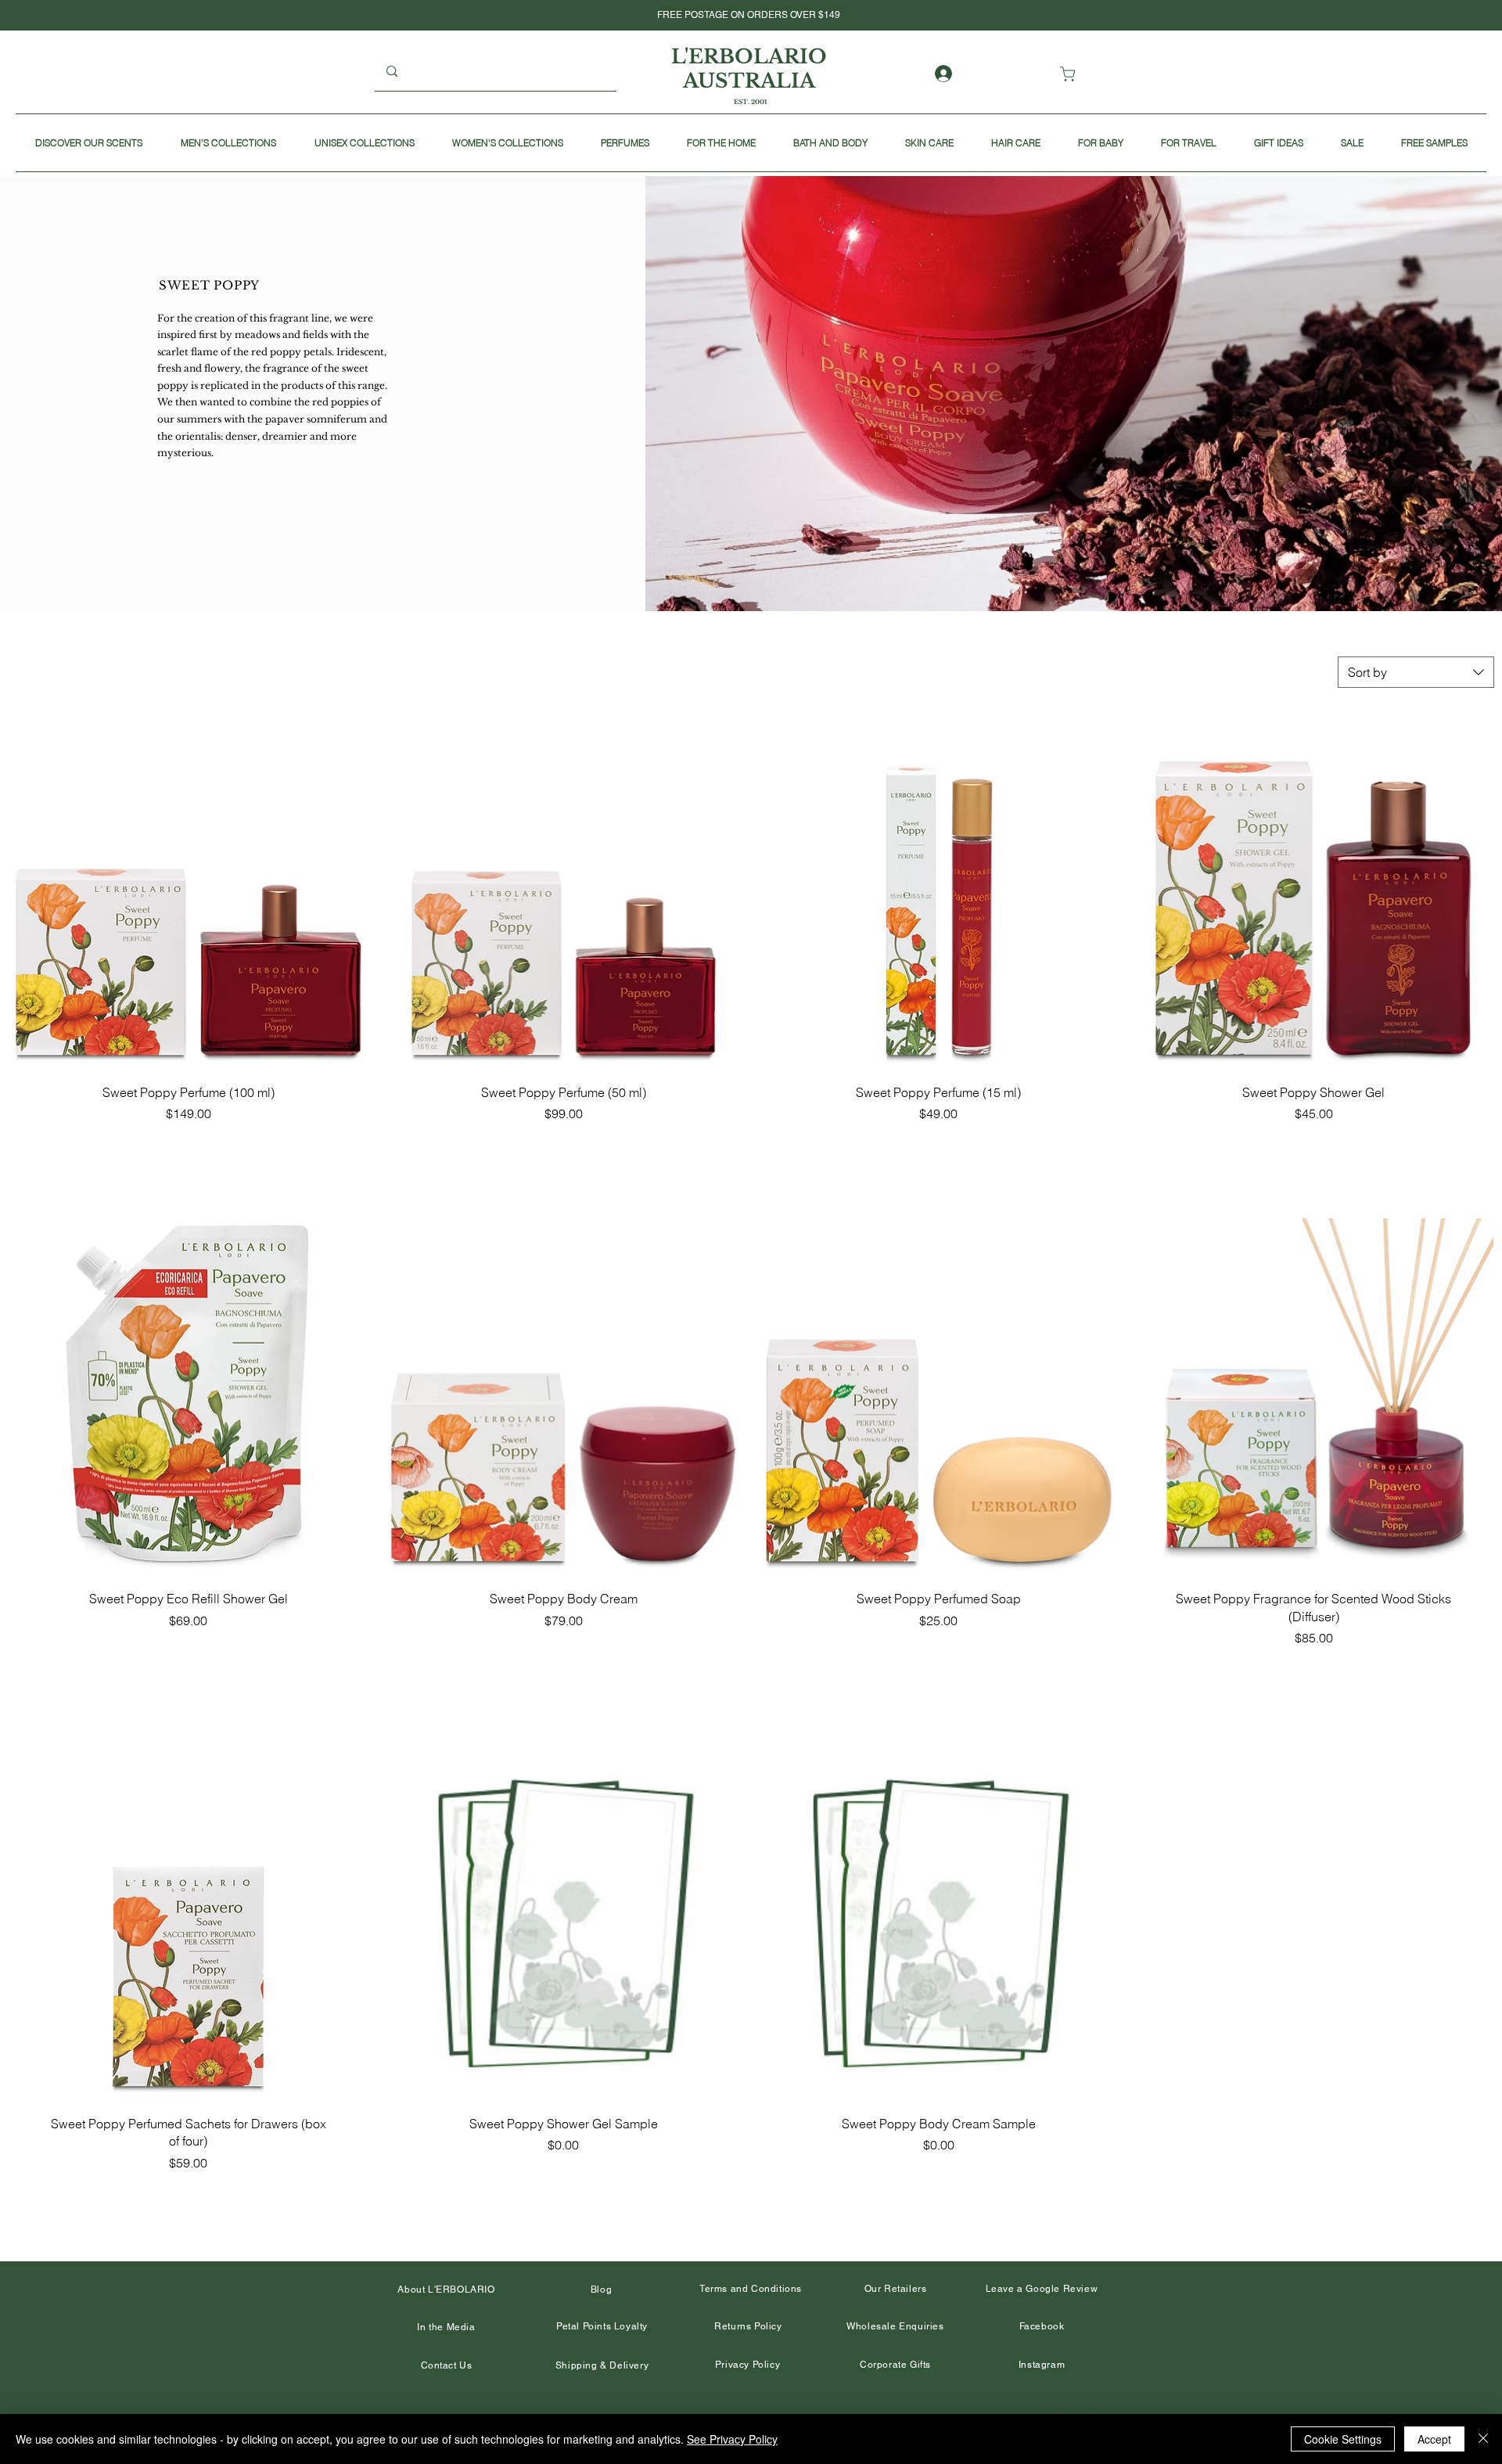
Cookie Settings (1343, 2439)
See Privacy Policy (732, 2439)
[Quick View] (189, 891)
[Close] (1483, 2439)
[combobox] (1416, 672)
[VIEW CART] (1071, 74)
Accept (1434, 2439)
